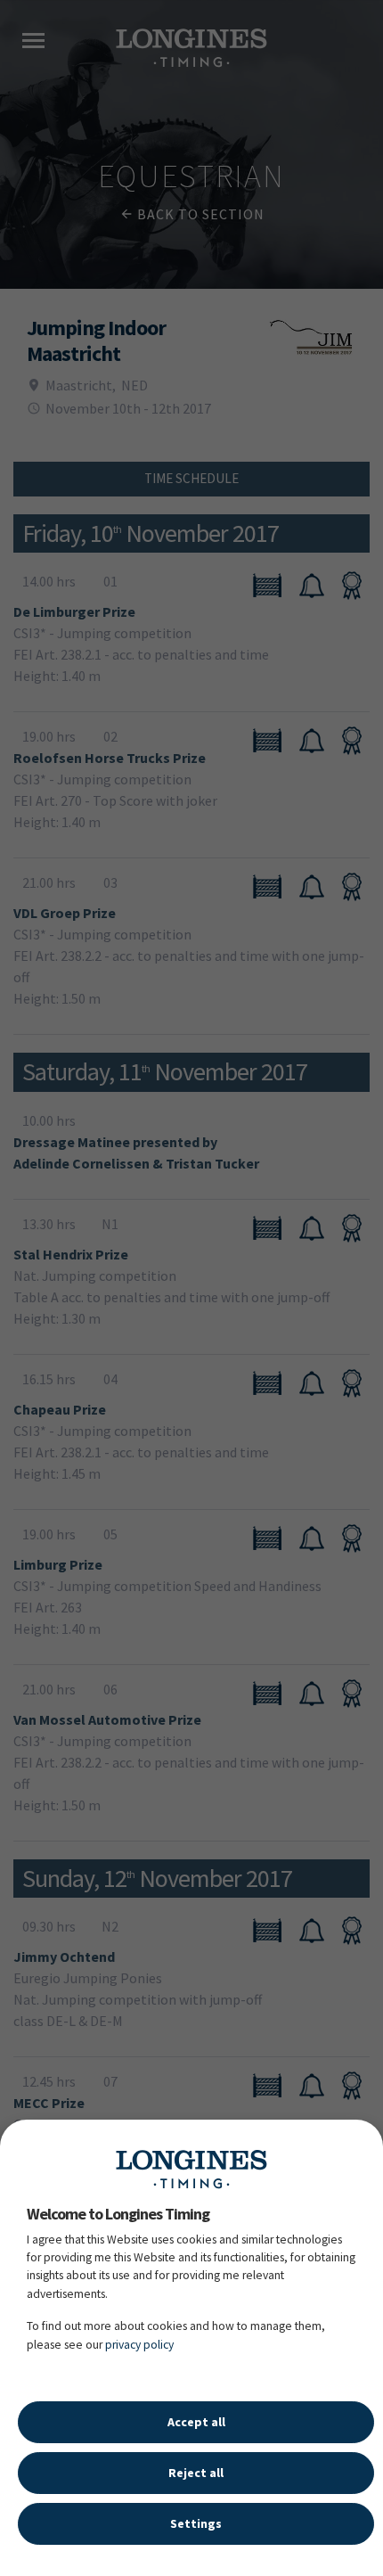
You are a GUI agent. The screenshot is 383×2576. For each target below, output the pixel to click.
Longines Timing (191, 2169)
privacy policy (139, 2345)
